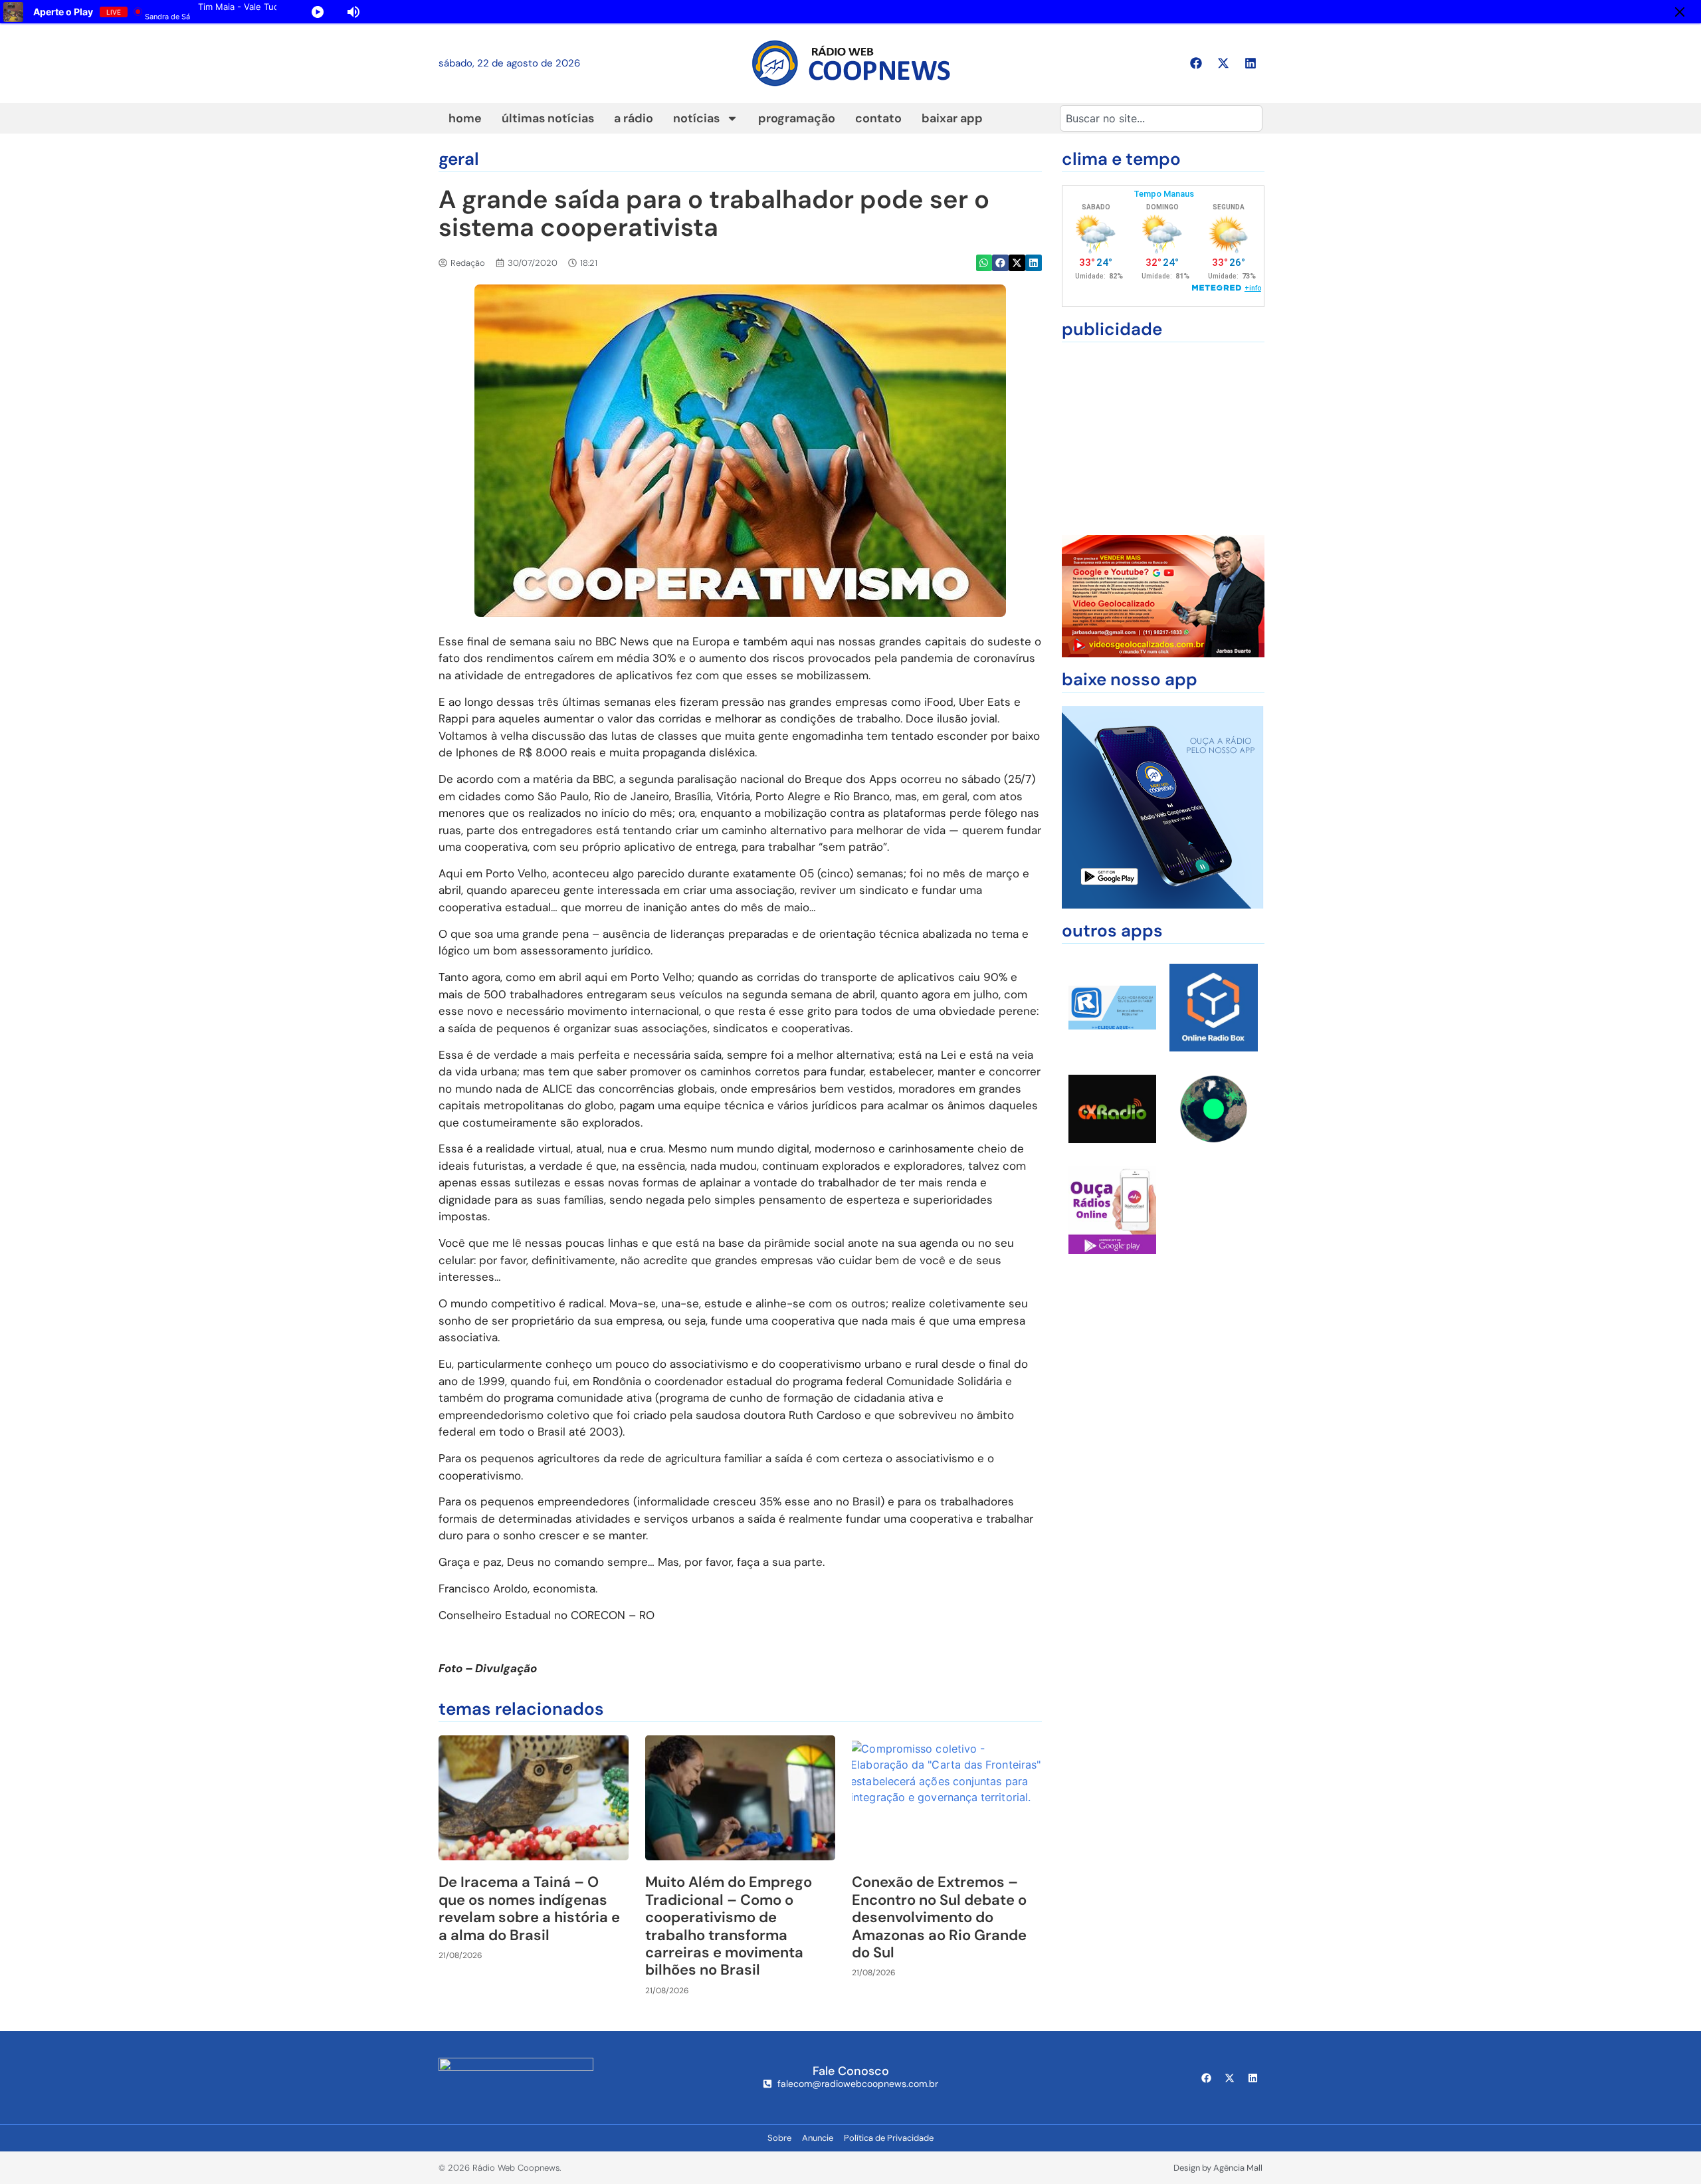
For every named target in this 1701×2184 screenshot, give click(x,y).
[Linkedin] (1251, 63)
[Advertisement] (1163, 439)
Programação (797, 118)
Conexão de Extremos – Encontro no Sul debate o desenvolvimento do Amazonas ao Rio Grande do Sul (939, 1917)
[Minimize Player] (1680, 12)
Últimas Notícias (548, 118)
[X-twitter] (1223, 63)
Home (465, 118)
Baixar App (952, 118)
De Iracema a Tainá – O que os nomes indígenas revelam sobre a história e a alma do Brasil (529, 1908)
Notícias (696, 118)
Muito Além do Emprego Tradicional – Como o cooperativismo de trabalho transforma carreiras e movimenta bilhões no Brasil (729, 1926)
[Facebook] (1196, 63)
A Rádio (634, 118)
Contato (878, 118)
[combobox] (1161, 118)
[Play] (318, 12)
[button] (984, 263)
